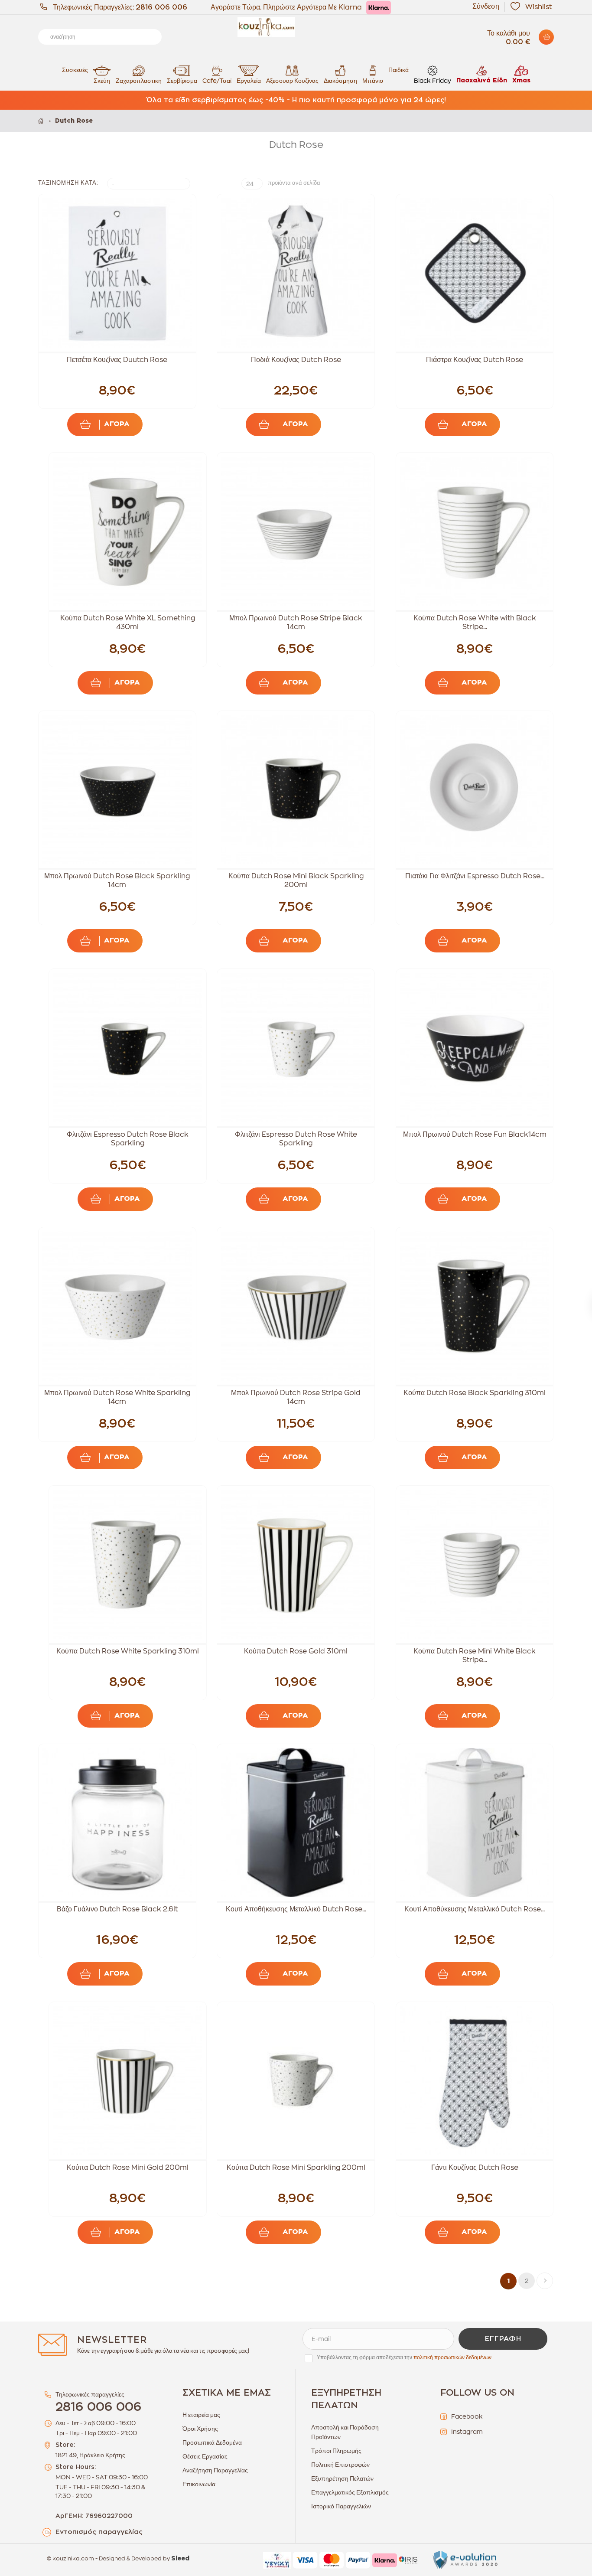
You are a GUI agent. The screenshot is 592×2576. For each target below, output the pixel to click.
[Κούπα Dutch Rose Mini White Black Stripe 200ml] (475, 1564)
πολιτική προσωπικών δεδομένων (452, 2358)
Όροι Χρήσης (200, 2429)
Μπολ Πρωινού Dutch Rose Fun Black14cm (475, 1135)
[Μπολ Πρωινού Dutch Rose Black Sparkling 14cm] (117, 790)
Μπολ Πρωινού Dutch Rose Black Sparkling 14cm (117, 880)
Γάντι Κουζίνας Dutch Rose (475, 2168)
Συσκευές (75, 70)
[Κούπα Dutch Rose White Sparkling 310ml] (128, 1564)
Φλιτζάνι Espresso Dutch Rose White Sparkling (296, 1139)
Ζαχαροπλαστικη (139, 81)
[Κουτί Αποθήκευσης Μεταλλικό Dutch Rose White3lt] (296, 1823)
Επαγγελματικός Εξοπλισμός (350, 2492)
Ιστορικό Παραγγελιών (341, 2506)
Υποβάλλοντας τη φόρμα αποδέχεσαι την (404, 2358)
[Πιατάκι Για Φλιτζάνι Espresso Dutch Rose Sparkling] (475, 790)
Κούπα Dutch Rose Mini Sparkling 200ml (296, 2168)
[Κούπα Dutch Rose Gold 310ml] (296, 1564)
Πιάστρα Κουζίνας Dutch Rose (475, 360)
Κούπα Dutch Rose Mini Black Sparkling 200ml (296, 880)
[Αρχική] (41, 121)
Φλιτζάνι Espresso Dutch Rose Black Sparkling (128, 1139)
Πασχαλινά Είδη (482, 81)
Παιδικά (398, 70)
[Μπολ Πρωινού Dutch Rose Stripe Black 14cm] (296, 531)
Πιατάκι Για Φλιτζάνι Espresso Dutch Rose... (475, 876)
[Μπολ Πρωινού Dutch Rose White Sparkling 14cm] (117, 1306)
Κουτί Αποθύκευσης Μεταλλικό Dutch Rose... (475, 1909)
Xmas (521, 81)
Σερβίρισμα (182, 81)
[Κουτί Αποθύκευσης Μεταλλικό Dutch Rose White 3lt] (475, 1823)
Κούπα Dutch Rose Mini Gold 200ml (128, 2168)
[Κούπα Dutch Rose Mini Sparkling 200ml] (296, 2081)
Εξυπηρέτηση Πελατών (342, 2478)
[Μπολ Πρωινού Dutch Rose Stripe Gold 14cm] (296, 1306)
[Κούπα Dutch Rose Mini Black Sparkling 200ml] (296, 790)
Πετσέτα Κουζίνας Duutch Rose (117, 360)
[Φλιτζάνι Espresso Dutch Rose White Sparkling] (296, 1048)
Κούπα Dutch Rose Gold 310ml (296, 1651)
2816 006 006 (161, 7)
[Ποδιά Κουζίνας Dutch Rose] (296, 273)
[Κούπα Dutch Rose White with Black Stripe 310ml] (475, 531)
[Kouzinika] (296, 27)
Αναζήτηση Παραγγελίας (215, 2470)
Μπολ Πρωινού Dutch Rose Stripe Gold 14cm (296, 1397)
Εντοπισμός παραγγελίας (99, 2532)
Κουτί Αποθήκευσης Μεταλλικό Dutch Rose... (296, 1909)
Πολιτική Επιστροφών (340, 2465)
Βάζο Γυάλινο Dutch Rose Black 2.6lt (117, 1909)
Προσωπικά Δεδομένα (212, 2442)
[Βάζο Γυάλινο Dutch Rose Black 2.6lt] (117, 1823)
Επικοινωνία (199, 2484)
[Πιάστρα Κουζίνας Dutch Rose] (475, 273)
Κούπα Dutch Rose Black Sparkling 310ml (475, 1393)
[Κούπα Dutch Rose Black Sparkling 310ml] (475, 1306)
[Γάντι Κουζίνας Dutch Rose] (475, 2081)
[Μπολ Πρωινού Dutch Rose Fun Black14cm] (475, 1048)
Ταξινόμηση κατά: (68, 183)
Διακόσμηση (340, 81)
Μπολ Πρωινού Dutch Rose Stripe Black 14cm (296, 623)
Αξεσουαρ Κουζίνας (292, 81)
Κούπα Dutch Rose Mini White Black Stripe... (475, 1656)
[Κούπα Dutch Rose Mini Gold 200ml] (128, 2081)
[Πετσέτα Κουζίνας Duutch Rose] (117, 273)
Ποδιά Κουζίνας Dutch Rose (296, 360)
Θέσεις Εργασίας (205, 2456)
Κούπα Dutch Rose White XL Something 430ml (128, 623)
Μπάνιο (373, 81)
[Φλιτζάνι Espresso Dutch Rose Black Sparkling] (128, 1048)
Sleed (180, 2559)
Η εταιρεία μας (201, 2415)
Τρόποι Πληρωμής (336, 2451)
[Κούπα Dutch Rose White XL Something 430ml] (128, 531)
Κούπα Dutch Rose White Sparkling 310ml (128, 1651)
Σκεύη (102, 81)
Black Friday (433, 81)
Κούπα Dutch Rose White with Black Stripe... (475, 623)
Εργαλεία (249, 81)
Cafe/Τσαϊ (217, 81)
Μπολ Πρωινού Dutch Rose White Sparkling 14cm (117, 1397)
